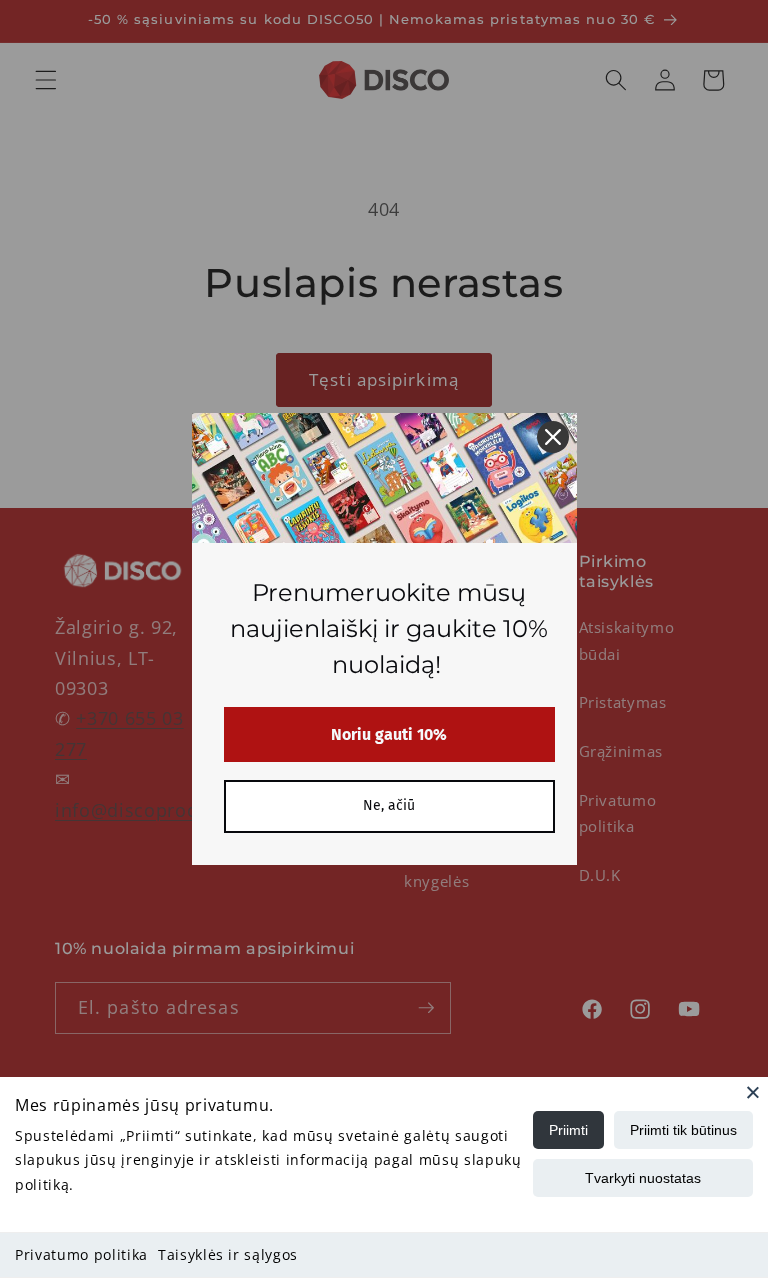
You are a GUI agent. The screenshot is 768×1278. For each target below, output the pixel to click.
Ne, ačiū (389, 805)
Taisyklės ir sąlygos (228, 1254)
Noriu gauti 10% (389, 734)
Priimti (568, 1130)
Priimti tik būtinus (683, 1130)
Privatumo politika (81, 1254)
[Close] (753, 1092)
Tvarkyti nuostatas (643, 1178)
